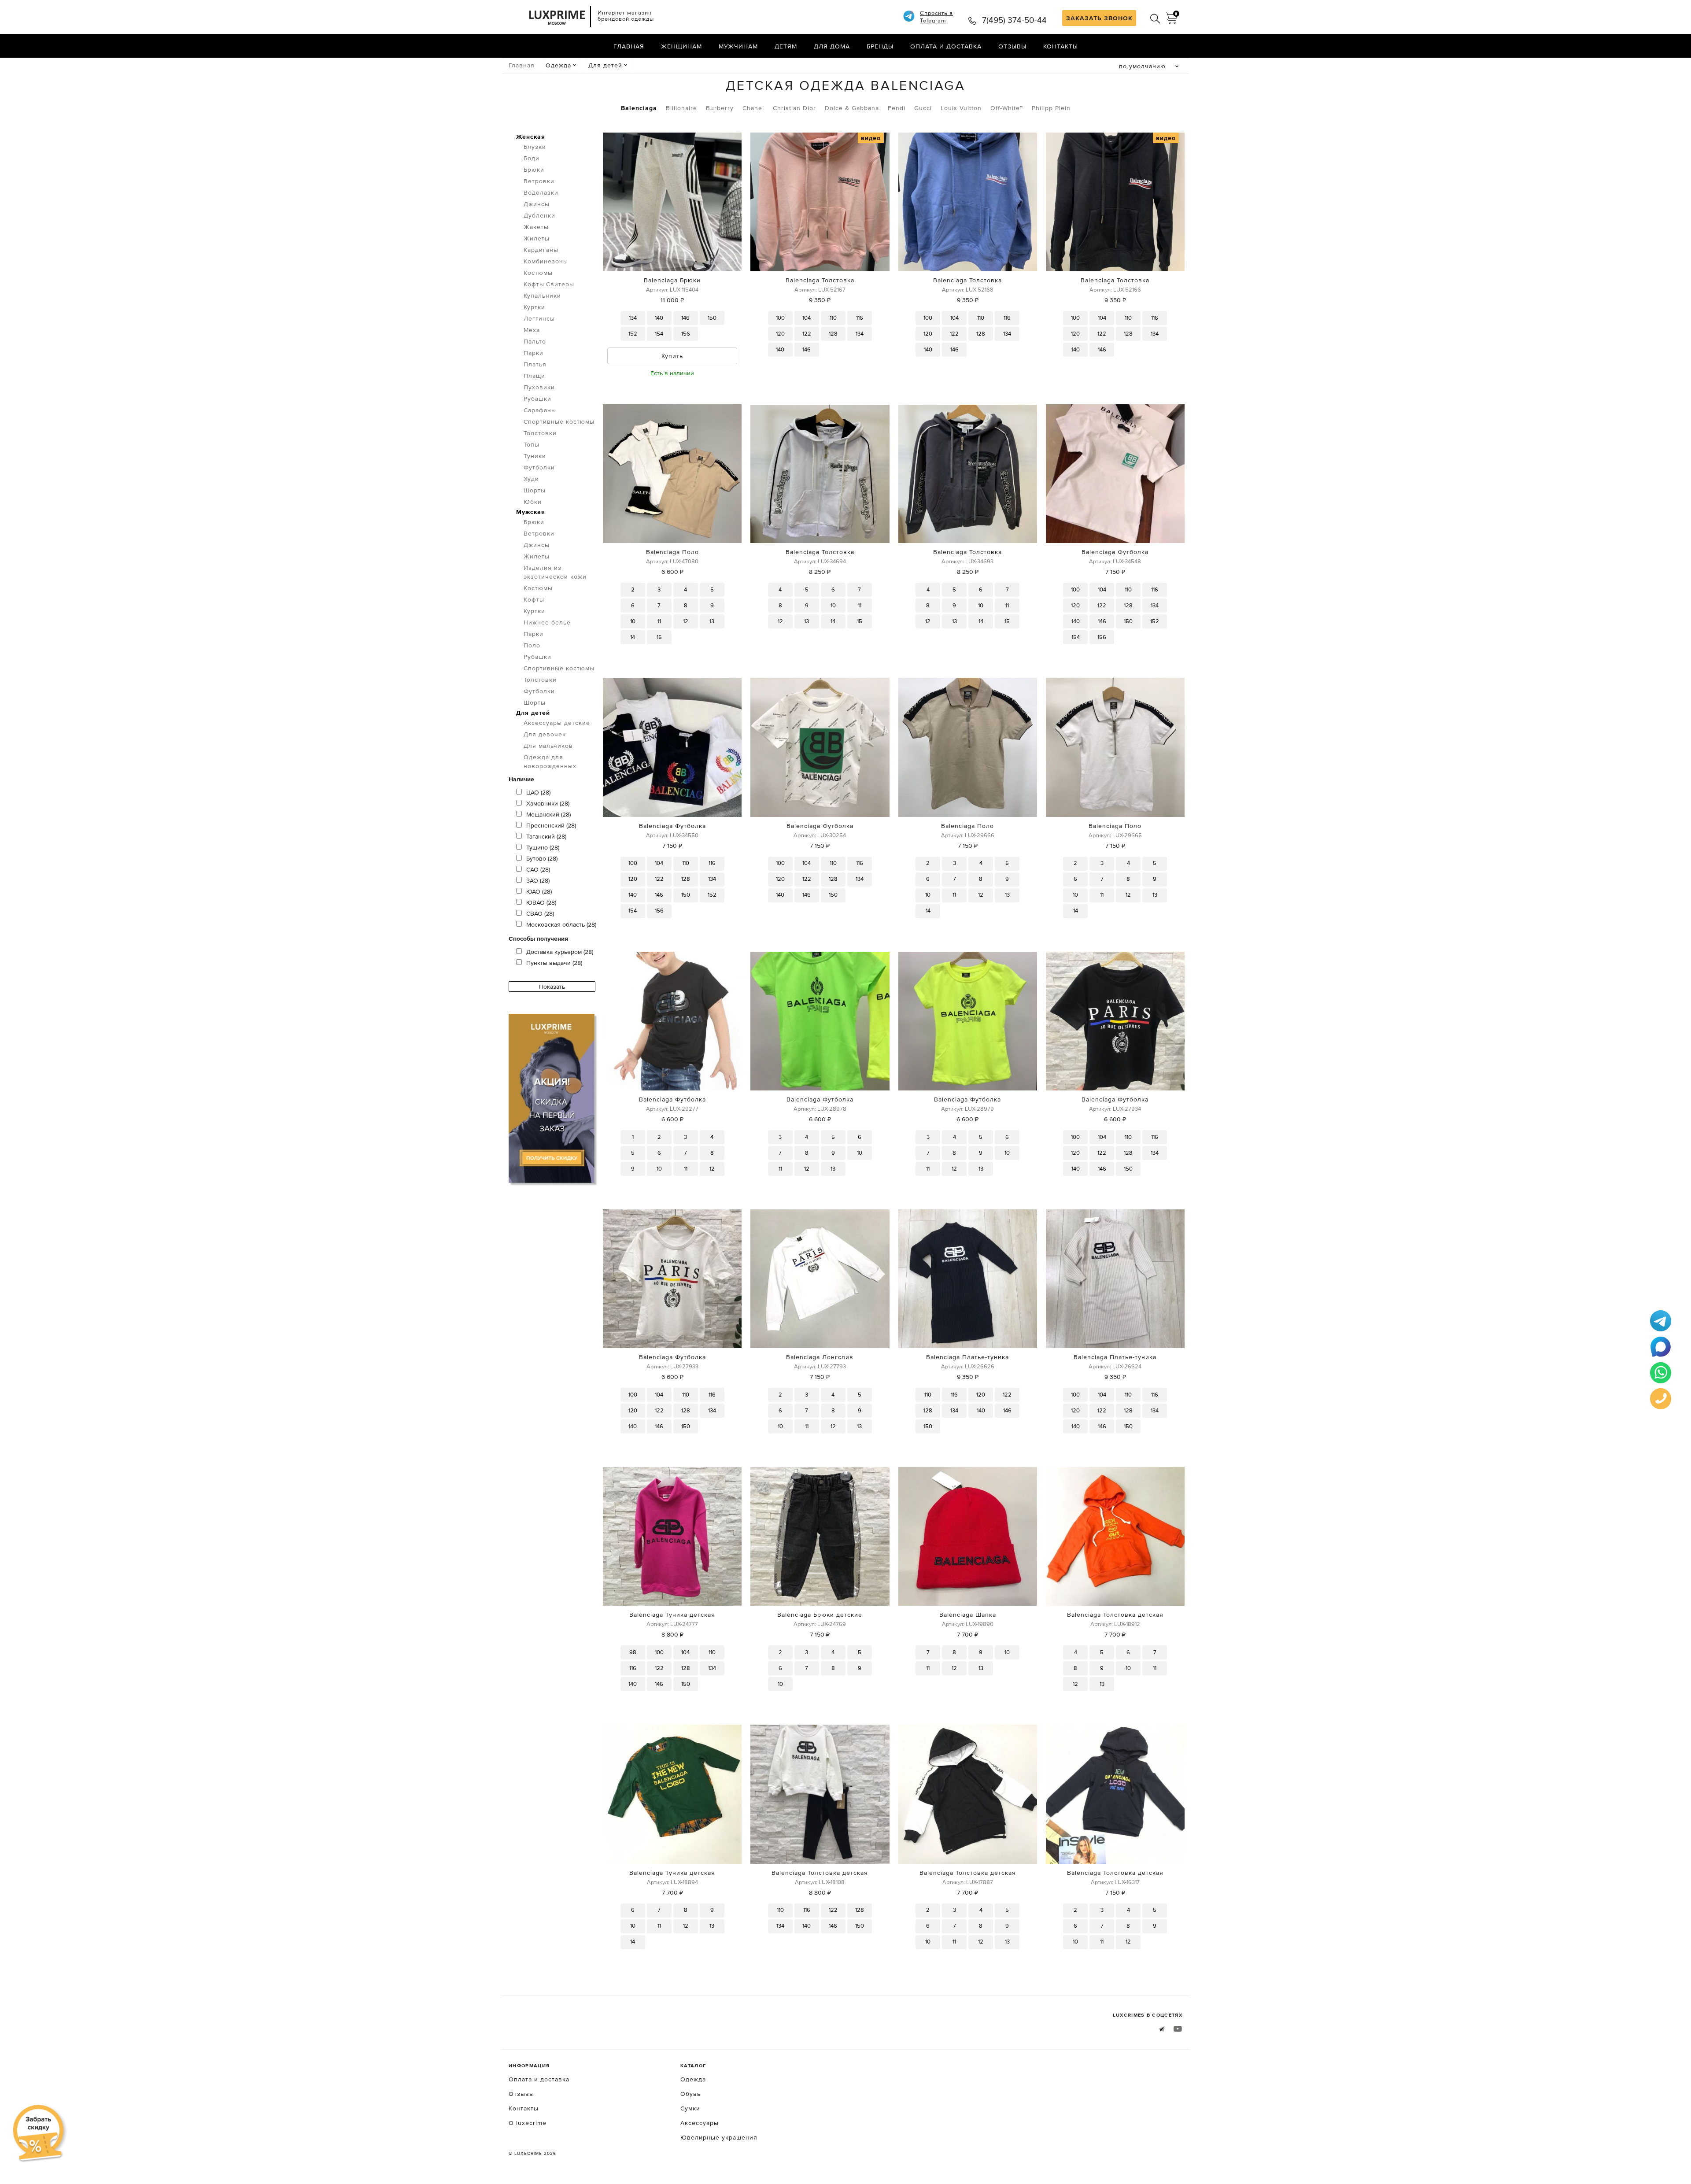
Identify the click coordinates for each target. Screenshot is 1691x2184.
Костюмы (538, 273)
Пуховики (539, 387)
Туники (535, 456)
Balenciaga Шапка (968, 1615)
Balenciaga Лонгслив (820, 1357)
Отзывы (1012, 46)
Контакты (1061, 46)
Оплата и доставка (946, 46)
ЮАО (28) (539, 891)
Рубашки (537, 399)
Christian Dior (794, 108)
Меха (532, 330)
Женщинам (681, 46)
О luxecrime (528, 2123)
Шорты (535, 490)
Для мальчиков (548, 746)
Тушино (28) (543, 847)
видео (871, 138)
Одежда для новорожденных (550, 761)
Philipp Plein (1051, 108)
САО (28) (538, 869)
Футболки (539, 467)
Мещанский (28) (548, 814)
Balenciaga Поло (672, 552)
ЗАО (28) (538, 880)
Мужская (531, 512)
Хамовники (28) (548, 803)
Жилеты (537, 238)
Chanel (753, 108)
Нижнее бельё (547, 622)
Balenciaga (639, 108)
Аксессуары (700, 2123)
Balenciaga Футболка (1115, 552)
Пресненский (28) (551, 825)
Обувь (690, 2094)
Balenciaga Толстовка (820, 280)
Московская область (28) (561, 924)
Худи (531, 479)
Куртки (534, 307)
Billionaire (681, 108)
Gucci (923, 108)
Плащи (534, 376)
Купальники (542, 296)
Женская (531, 137)
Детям (786, 46)
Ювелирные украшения (719, 2137)
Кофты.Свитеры (549, 284)
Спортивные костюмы (559, 421)
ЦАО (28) (538, 792)
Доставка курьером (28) (560, 952)
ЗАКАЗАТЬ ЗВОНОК (1099, 18)
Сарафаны (540, 410)
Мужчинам (738, 46)
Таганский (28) (546, 836)
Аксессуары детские (557, 723)
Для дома (832, 46)
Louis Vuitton (961, 108)
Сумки (690, 2108)
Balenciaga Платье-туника (967, 1357)
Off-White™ (1007, 108)
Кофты (534, 599)
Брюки (534, 170)
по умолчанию (1142, 66)
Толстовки (540, 433)
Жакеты (536, 227)
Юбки (533, 502)
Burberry (720, 108)
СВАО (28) (540, 913)
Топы (532, 444)
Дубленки (539, 215)
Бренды (880, 46)
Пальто (535, 341)
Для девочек (545, 734)
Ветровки (539, 181)
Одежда (558, 65)
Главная (629, 46)
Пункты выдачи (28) (554, 963)
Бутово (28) (542, 858)
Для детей (605, 65)
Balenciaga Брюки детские (820, 1615)
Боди (532, 158)
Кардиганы (541, 250)
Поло (532, 645)
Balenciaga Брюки (672, 280)
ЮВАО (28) (541, 902)
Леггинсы (539, 318)
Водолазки (541, 192)
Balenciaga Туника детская (672, 1615)
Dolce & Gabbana (852, 108)
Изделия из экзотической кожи (555, 572)
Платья (535, 364)
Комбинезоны (546, 261)
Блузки (535, 147)
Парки (534, 353)
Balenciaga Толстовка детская (1115, 1615)
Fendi (897, 108)
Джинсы (537, 204)
